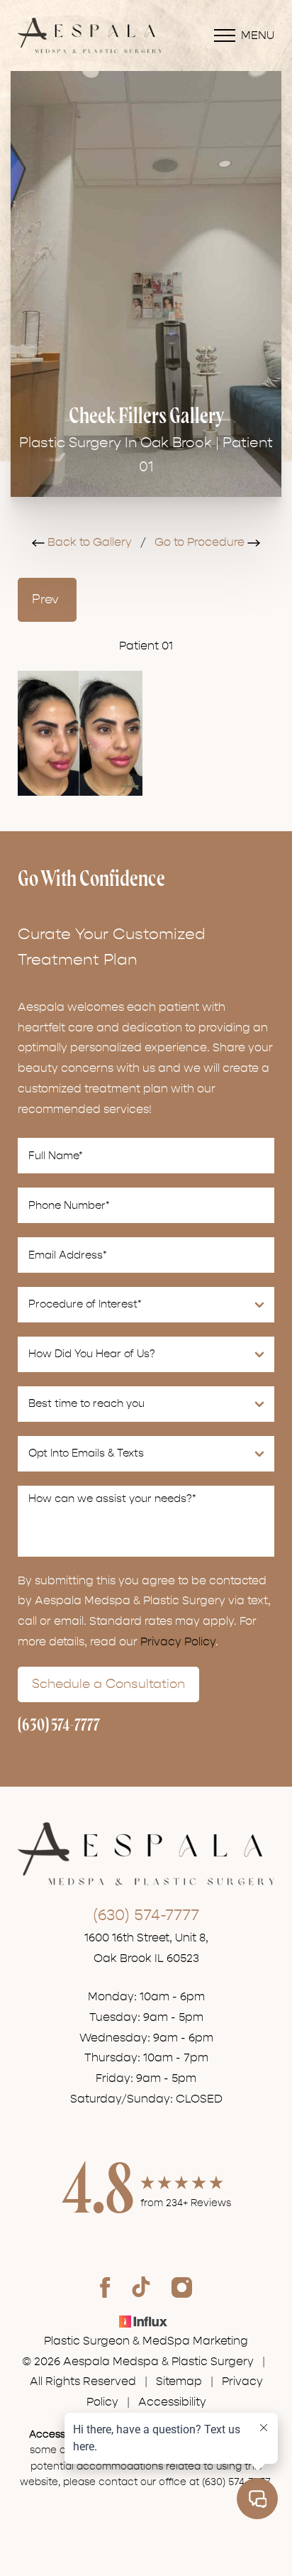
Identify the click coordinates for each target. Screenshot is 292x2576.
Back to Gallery (88, 542)
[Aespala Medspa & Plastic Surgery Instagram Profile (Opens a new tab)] (182, 2287)
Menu (258, 35)
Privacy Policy (178, 1642)
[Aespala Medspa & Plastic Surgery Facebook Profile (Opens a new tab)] (105, 2287)
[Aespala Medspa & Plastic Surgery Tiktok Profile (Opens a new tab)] (141, 2287)
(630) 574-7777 (59, 1726)
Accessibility (172, 2402)
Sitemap (179, 2382)
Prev (47, 599)
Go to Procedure (201, 542)
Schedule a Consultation (108, 1684)
